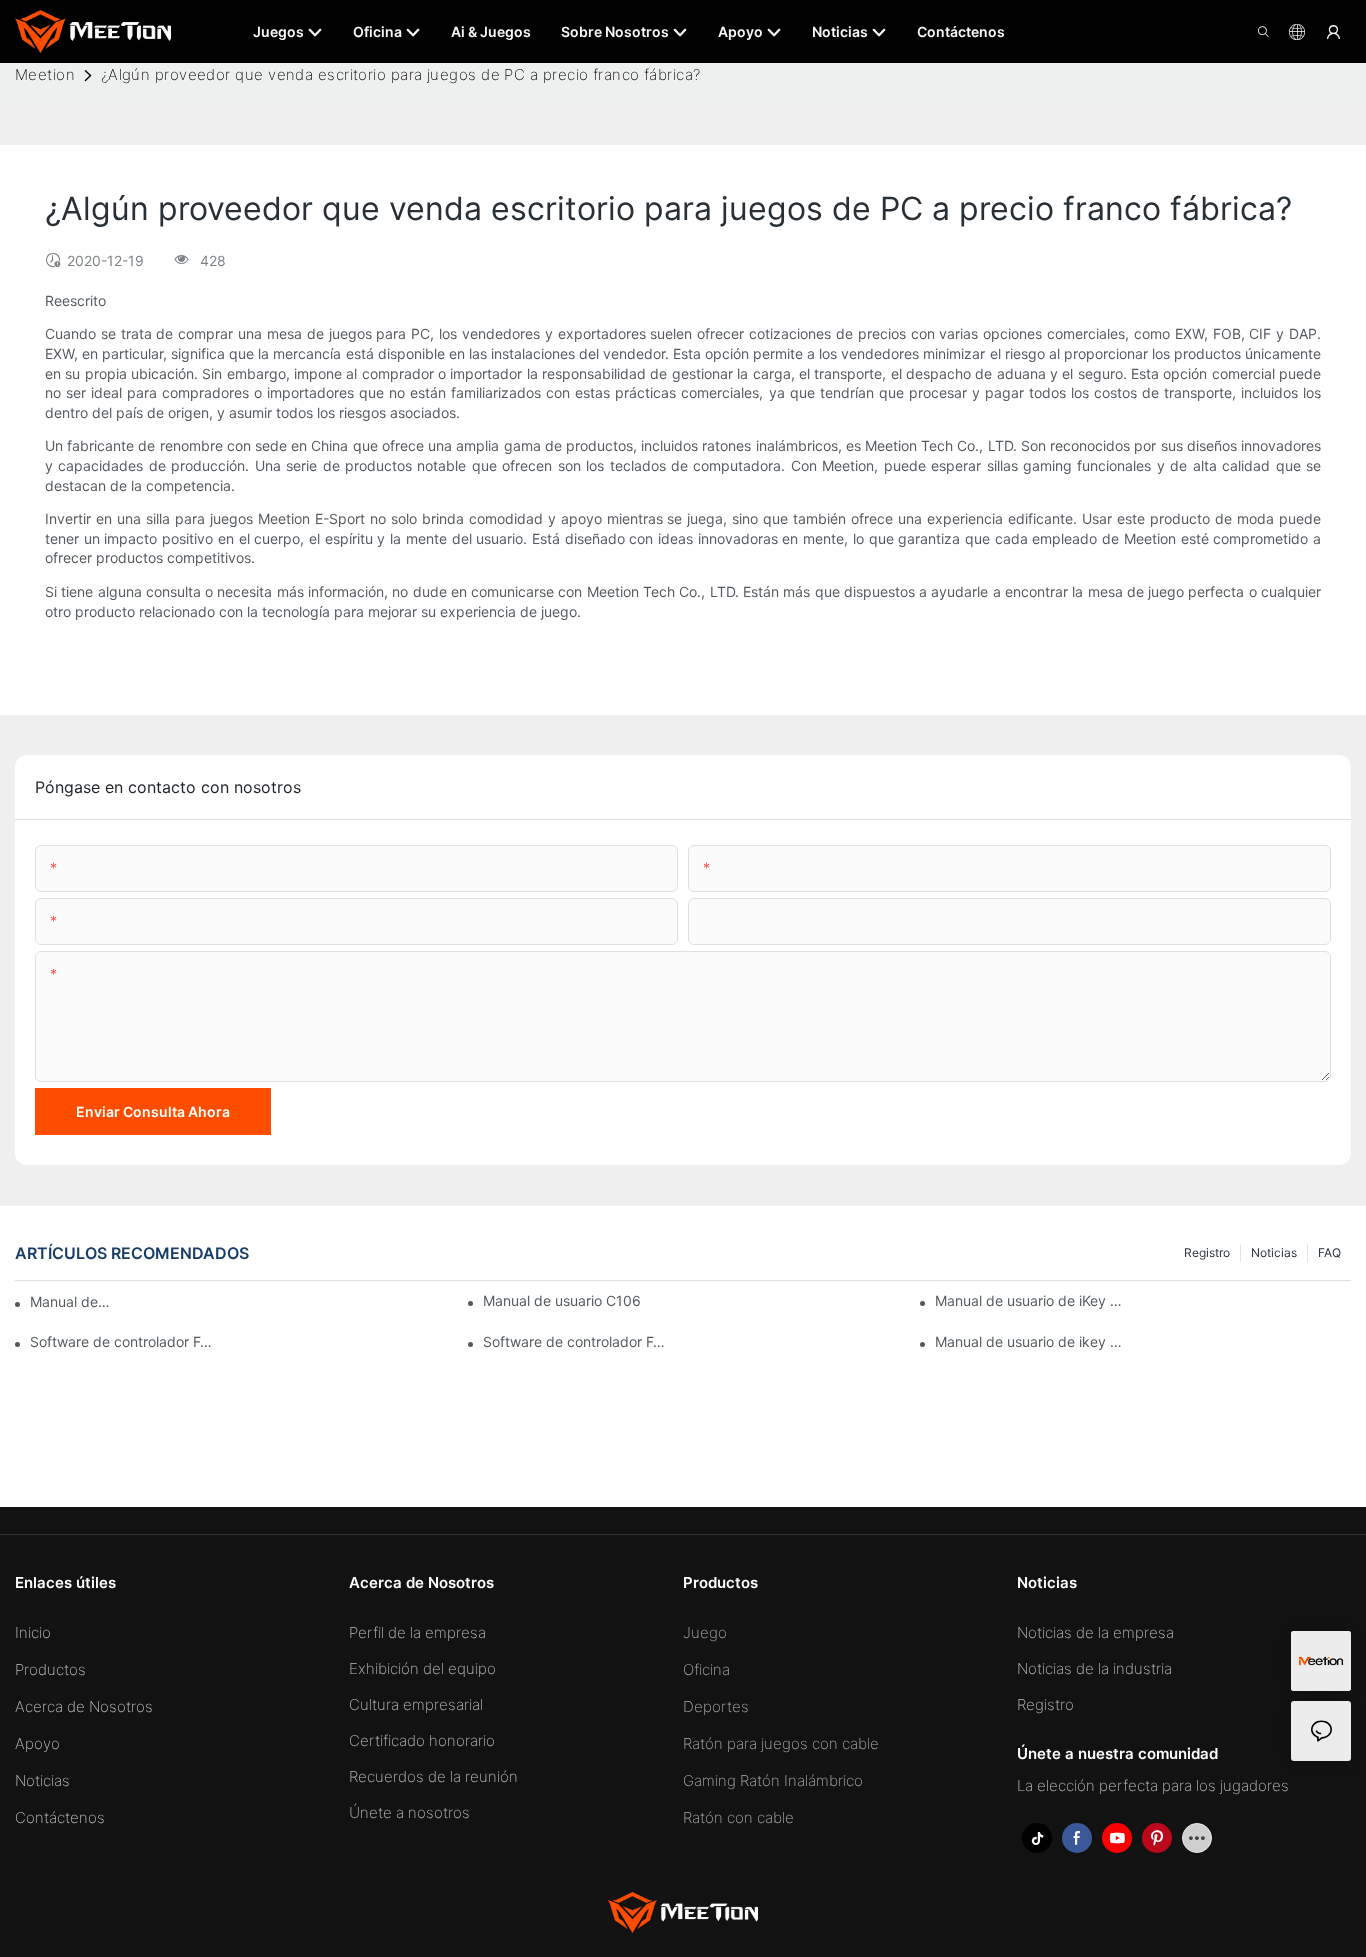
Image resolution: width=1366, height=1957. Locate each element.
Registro (1207, 1252)
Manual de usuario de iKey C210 (1029, 1300)
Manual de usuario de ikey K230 (1029, 1341)
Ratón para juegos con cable (781, 1743)
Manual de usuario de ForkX (71, 1301)
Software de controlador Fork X (124, 1341)
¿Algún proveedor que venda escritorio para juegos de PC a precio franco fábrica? (401, 74)
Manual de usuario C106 (562, 1300)
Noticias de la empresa (1095, 1632)
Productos (50, 1669)
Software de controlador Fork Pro (577, 1341)
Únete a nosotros (409, 1812)
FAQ (1329, 1252)
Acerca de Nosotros (84, 1706)
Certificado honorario (422, 1740)
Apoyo (37, 1743)
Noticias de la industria (1094, 1668)
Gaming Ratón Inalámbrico (773, 1780)
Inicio (33, 1632)
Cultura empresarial (416, 1704)
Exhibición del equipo (422, 1668)
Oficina (706, 1669)
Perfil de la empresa (417, 1632)
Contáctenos (60, 1817)
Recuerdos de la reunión (433, 1776)
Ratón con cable (738, 1817)
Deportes (716, 1706)
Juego (705, 1632)
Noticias (1274, 1252)
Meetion (45, 74)
